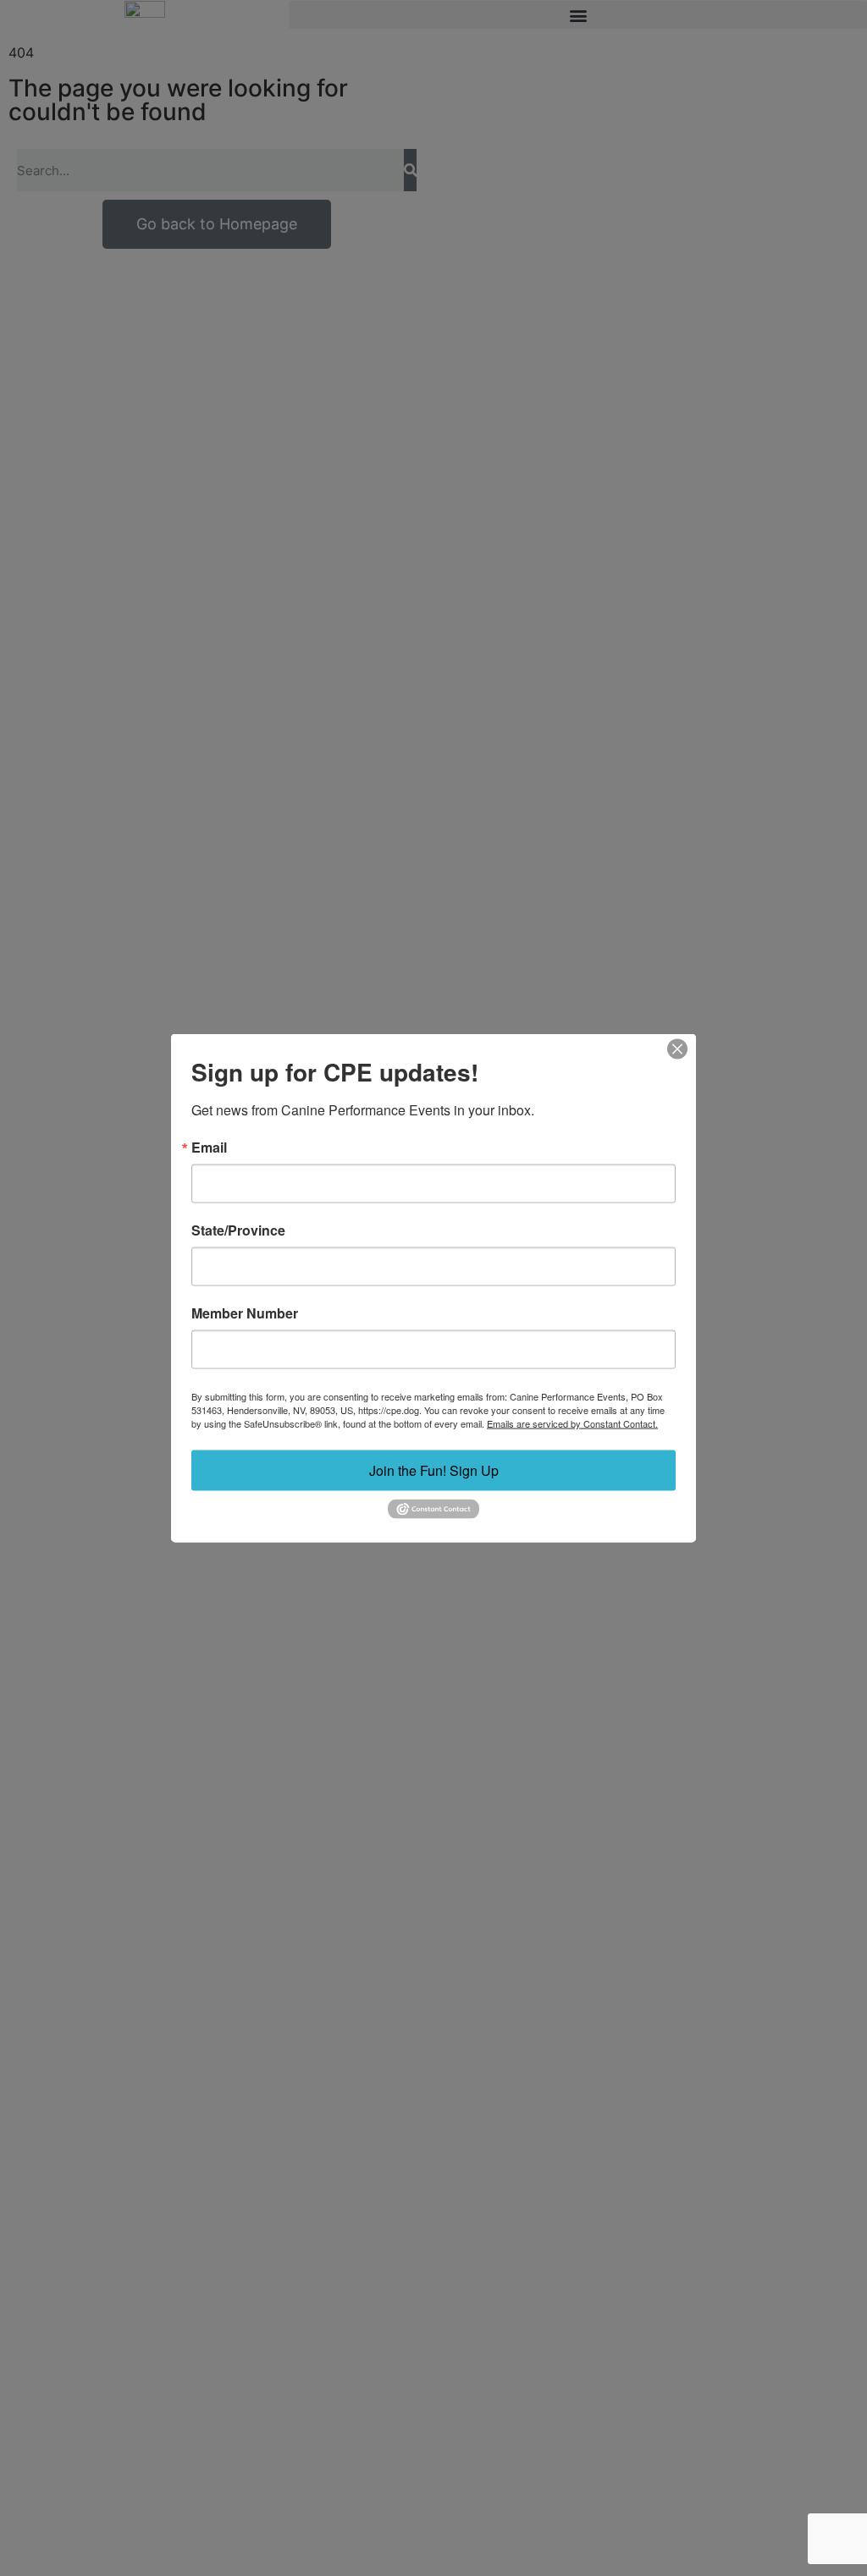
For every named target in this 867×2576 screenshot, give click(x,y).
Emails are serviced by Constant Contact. (572, 1423)
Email (209, 1148)
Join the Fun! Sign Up (434, 1470)
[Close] (677, 1049)
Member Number (245, 1313)
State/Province (238, 1230)
